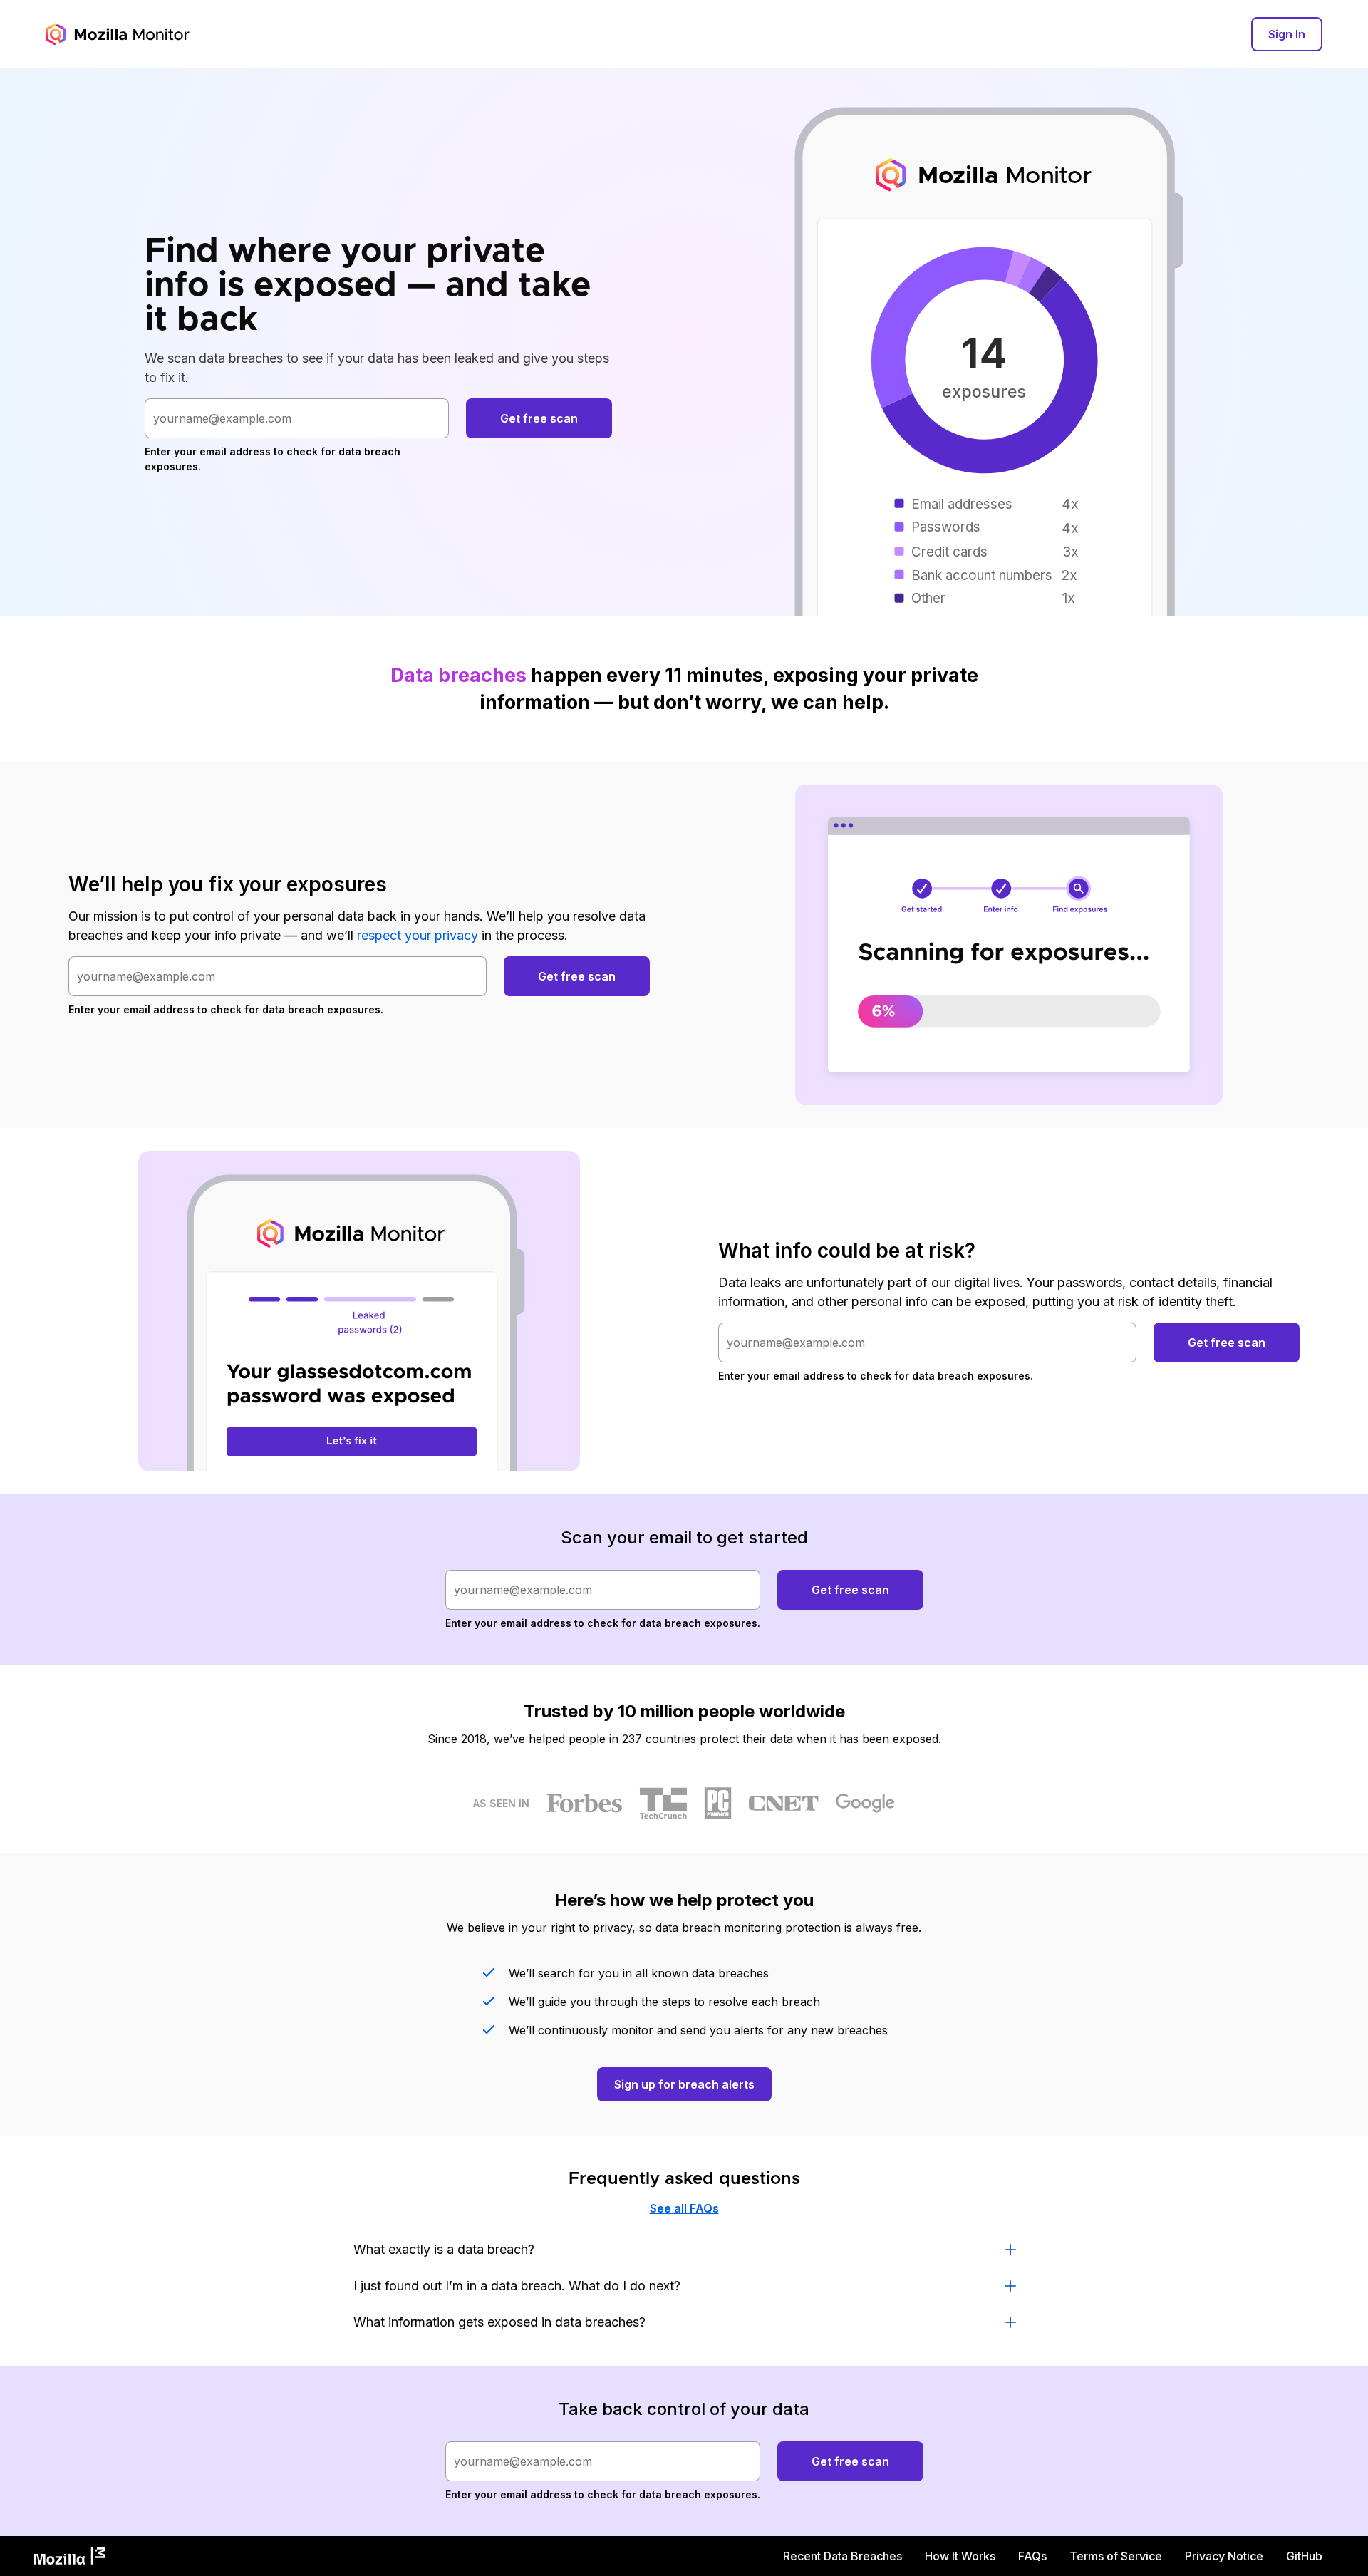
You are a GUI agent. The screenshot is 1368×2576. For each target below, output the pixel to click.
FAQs (1032, 2556)
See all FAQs (684, 2208)
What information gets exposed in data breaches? (499, 2322)
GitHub (1304, 2556)
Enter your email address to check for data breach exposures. (273, 459)
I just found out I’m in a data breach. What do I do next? (517, 2286)
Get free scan (539, 418)
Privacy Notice (1224, 2556)
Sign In (1287, 34)
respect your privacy (418, 935)
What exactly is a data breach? (444, 2249)
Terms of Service (1116, 2556)
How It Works (960, 2556)
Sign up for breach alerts (684, 2084)
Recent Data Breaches (843, 2556)
